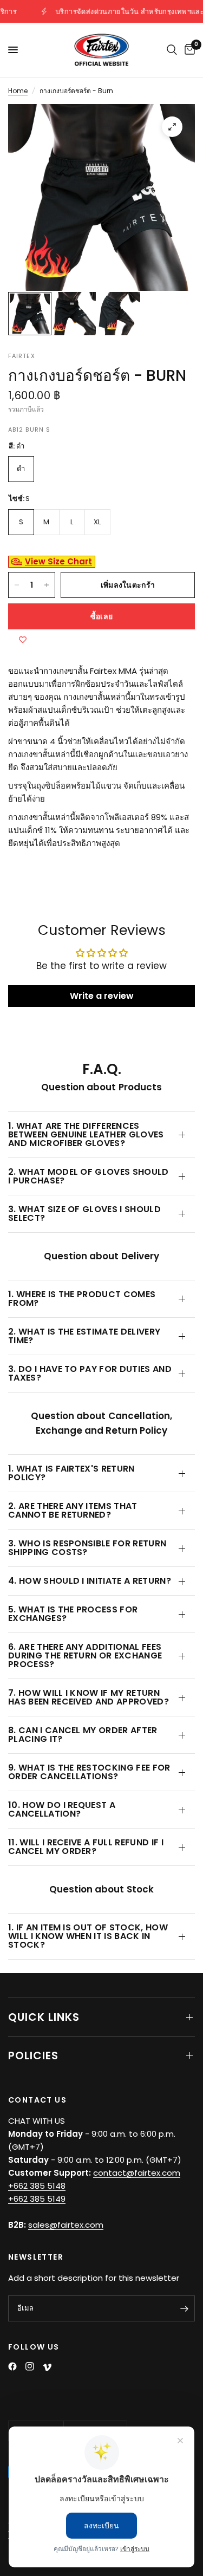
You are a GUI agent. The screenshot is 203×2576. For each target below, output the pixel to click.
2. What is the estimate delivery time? (84, 1336)
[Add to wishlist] (23, 640)
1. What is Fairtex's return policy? (71, 1473)
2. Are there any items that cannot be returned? (73, 1510)
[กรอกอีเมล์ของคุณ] (184, 2308)
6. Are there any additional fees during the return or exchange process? (85, 1655)
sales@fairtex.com (66, 2225)
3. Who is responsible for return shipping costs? (87, 1548)
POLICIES (33, 2055)
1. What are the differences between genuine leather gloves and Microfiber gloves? (86, 1134)
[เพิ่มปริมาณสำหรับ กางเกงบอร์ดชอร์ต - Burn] (47, 585)
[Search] (172, 50)
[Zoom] (172, 127)
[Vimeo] (47, 2367)
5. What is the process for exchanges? (73, 1614)
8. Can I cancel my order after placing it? (83, 1735)
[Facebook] (12, 2366)
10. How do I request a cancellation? (62, 1809)
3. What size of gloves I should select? (84, 1214)
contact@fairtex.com (137, 2173)
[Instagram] (30, 2366)
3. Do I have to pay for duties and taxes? (90, 1373)
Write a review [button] (102, 996)
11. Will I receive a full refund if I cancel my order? (86, 1847)
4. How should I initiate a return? (90, 1581)
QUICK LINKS (44, 2017)
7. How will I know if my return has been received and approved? (89, 1697)
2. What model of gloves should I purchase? (89, 1176)
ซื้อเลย (101, 616)
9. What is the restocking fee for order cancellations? (89, 1772)
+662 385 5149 (37, 2199)
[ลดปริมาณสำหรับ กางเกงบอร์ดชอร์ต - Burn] (17, 585)
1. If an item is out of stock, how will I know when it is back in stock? (88, 1936)
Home (18, 91)
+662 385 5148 (37, 2186)
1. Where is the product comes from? (82, 1299)
